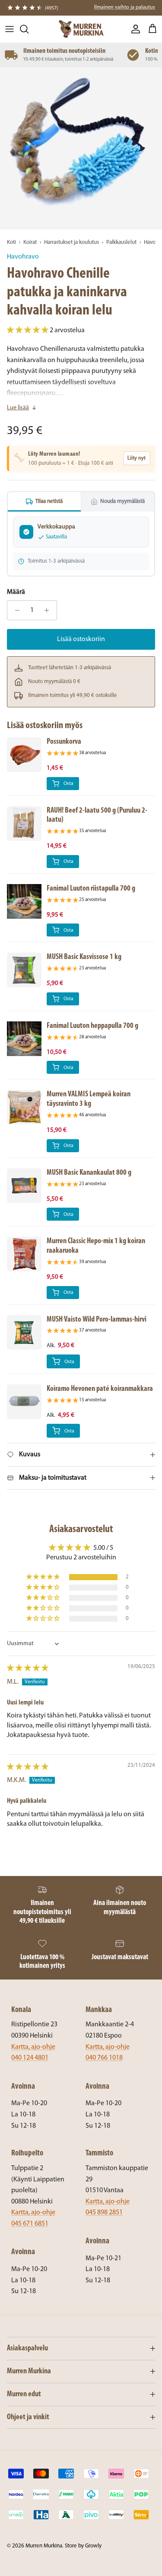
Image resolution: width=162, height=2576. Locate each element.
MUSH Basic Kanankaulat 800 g (89, 1173)
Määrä (16, 592)
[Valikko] (10, 29)
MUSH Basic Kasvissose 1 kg (84, 957)
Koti (11, 242)
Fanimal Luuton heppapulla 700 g (92, 1026)
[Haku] (29, 29)
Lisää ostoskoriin (81, 639)
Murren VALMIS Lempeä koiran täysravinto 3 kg (89, 1099)
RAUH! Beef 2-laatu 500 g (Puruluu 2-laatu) (97, 815)
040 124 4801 (30, 2058)
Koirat (30, 242)
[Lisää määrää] (49, 610)
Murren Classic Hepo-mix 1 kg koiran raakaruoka (96, 1246)
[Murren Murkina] (81, 29)
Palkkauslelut (121, 242)
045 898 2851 (104, 2213)
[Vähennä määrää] (15, 610)
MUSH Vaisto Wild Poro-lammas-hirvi (97, 1320)
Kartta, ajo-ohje (33, 2047)
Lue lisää (18, 408)
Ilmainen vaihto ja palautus (125, 7)
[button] (28, 331)
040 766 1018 (104, 2058)
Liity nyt (137, 458)
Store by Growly (83, 2546)
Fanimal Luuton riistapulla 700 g (91, 889)
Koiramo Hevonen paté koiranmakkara (100, 1389)
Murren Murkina (44, 2546)
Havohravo (23, 257)
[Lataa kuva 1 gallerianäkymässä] (81, 148)
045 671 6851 (30, 2224)
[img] (28, 1669)
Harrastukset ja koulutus (71, 242)
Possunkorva (64, 742)
